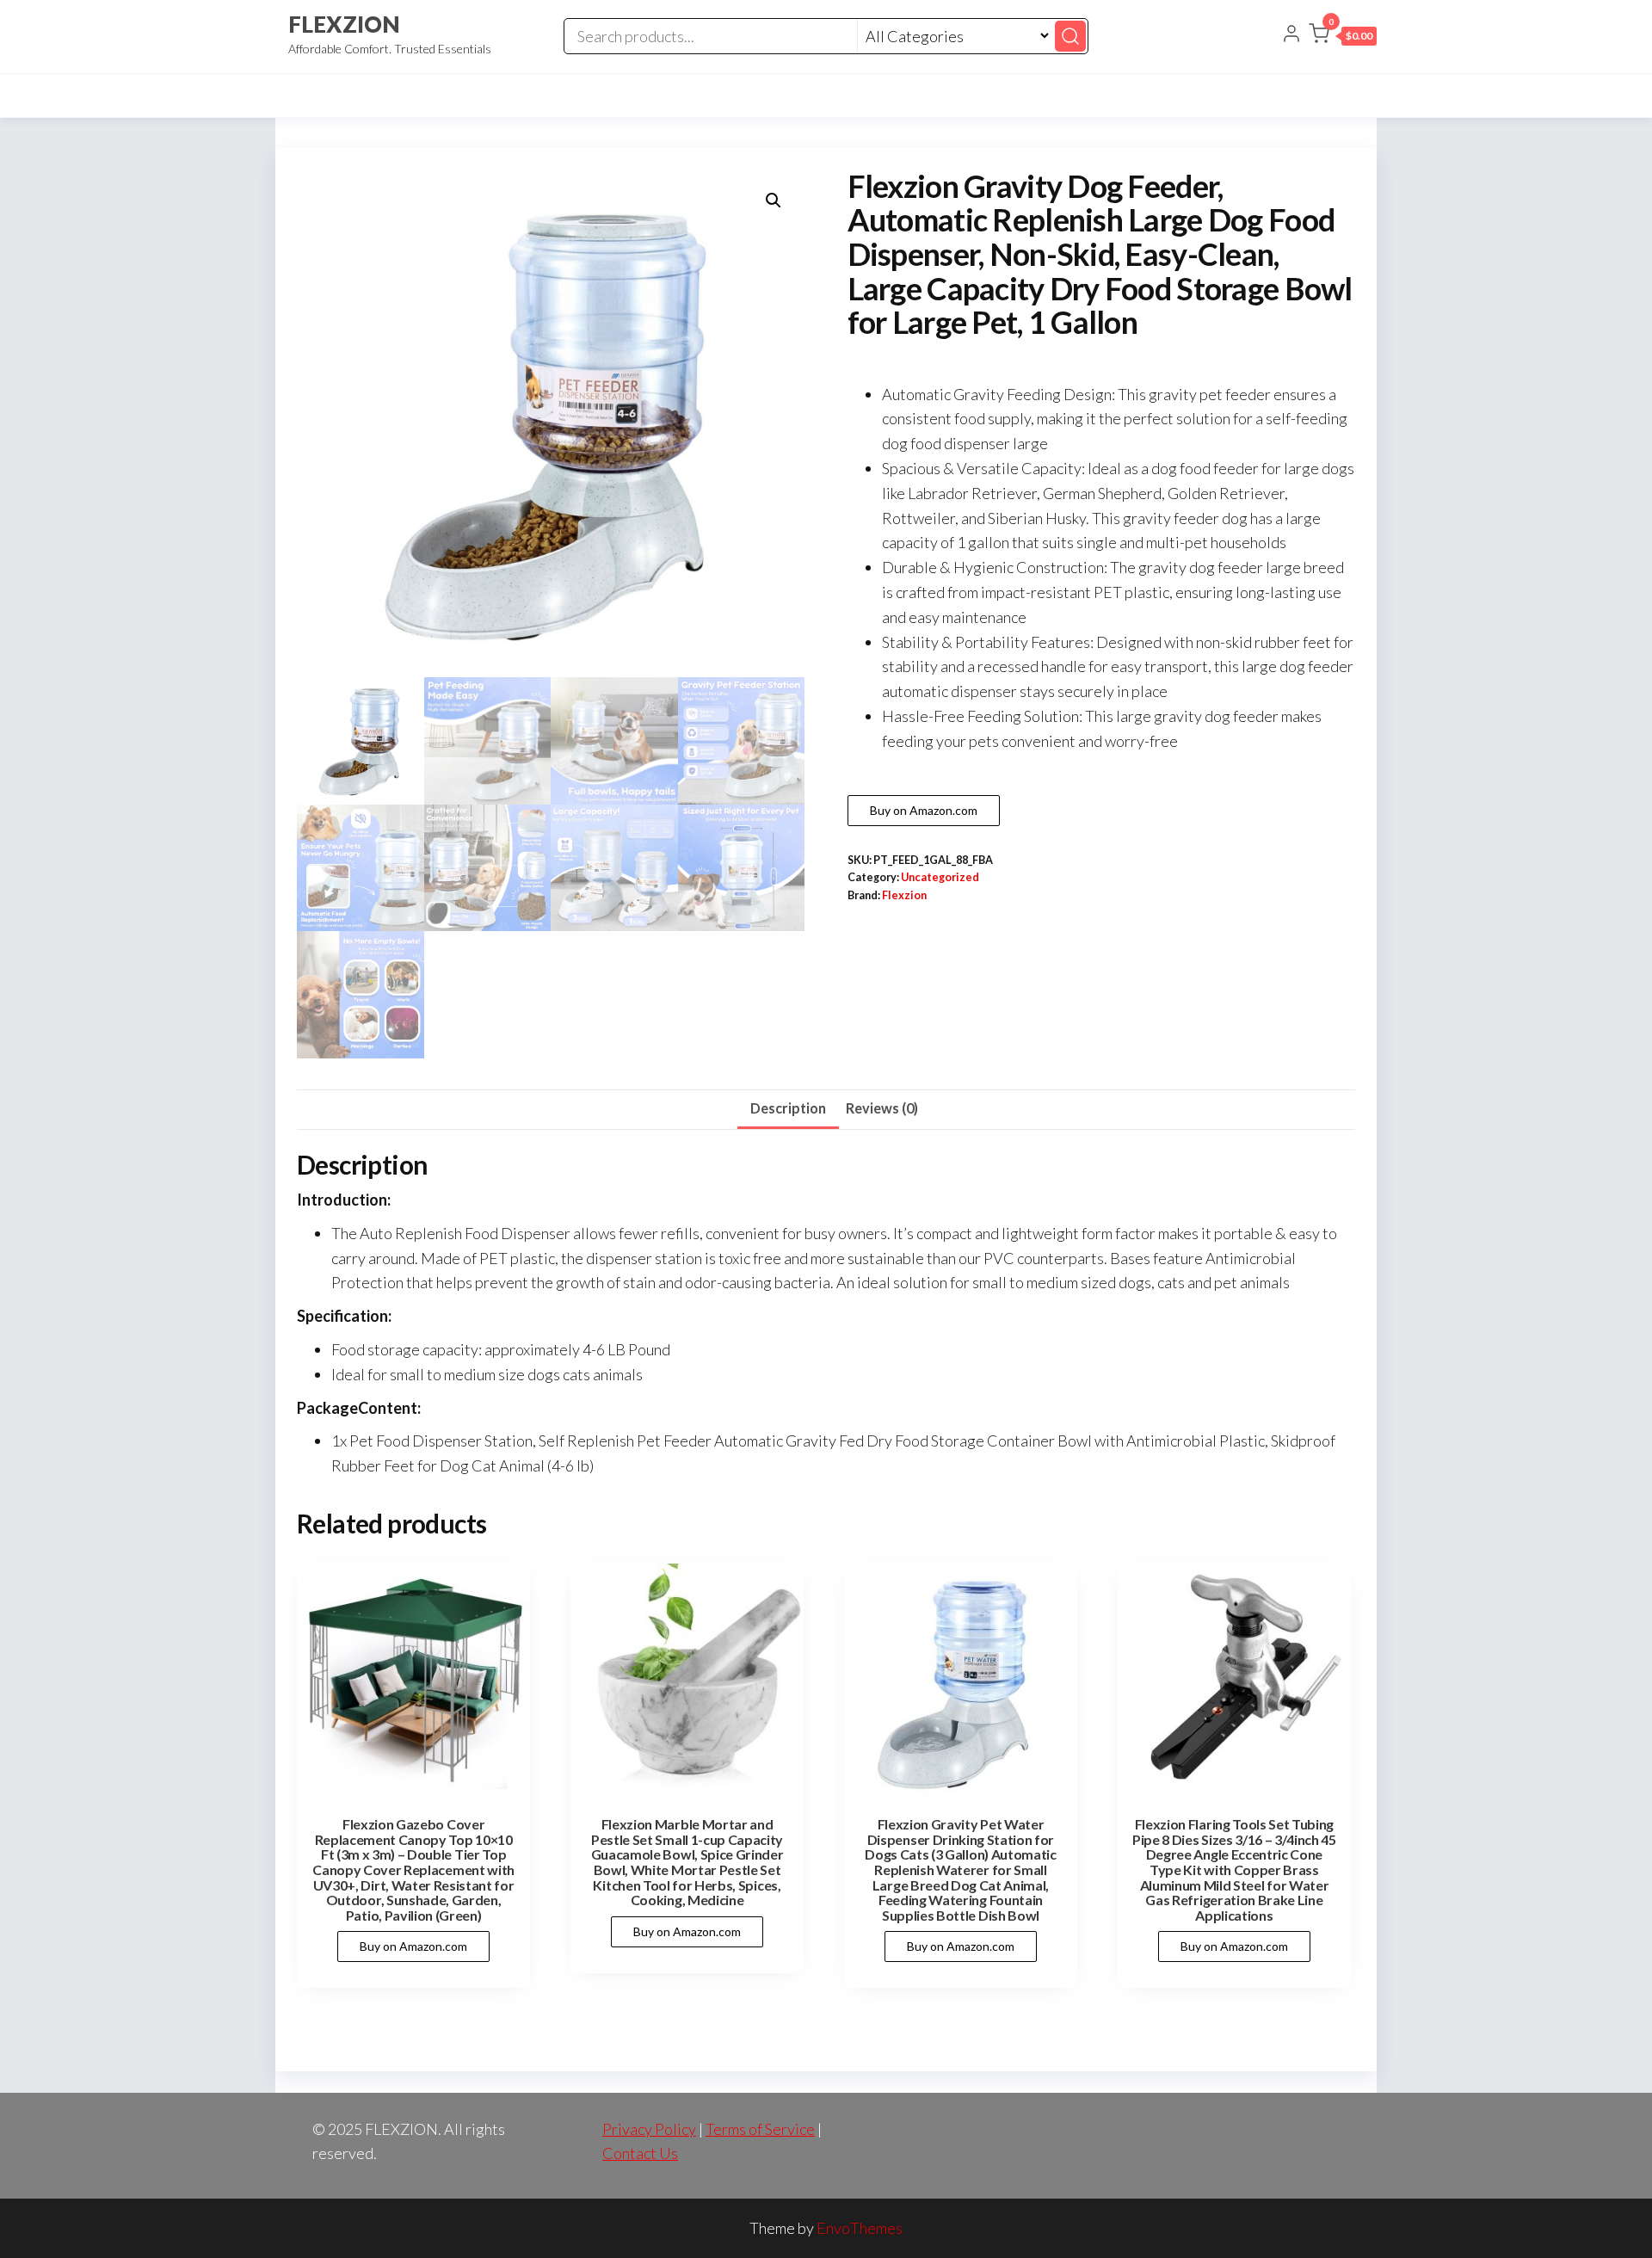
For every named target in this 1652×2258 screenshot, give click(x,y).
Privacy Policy (649, 2129)
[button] (1343, 37)
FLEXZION (344, 24)
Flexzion (904, 895)
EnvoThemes (860, 2228)
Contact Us (640, 2153)
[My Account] (1291, 35)
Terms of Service (760, 2129)
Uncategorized (940, 877)
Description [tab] (788, 1108)
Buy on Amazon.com (924, 810)
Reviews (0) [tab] (882, 1108)
